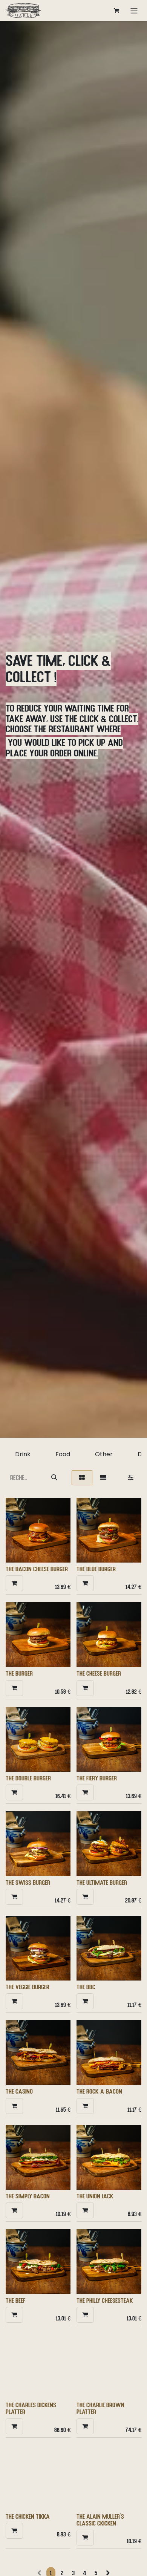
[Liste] (103, 1478)
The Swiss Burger (28, 1883)
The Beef (15, 2300)
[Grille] (82, 1478)
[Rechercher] (54, 1478)
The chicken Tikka (28, 2516)
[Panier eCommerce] (116, 11)
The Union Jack (95, 2196)
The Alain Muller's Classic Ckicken (100, 2520)
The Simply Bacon (28, 2196)
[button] (14, 1583)
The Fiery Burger (97, 1778)
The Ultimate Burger (102, 1883)
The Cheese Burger (99, 1673)
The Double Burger (28, 1778)
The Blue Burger (96, 1569)
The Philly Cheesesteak (105, 2300)
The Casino (19, 2091)
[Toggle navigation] (134, 10)
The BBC (86, 1987)
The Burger (19, 1673)
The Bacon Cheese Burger (37, 1569)
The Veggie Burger (28, 1987)
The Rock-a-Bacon (99, 2091)
